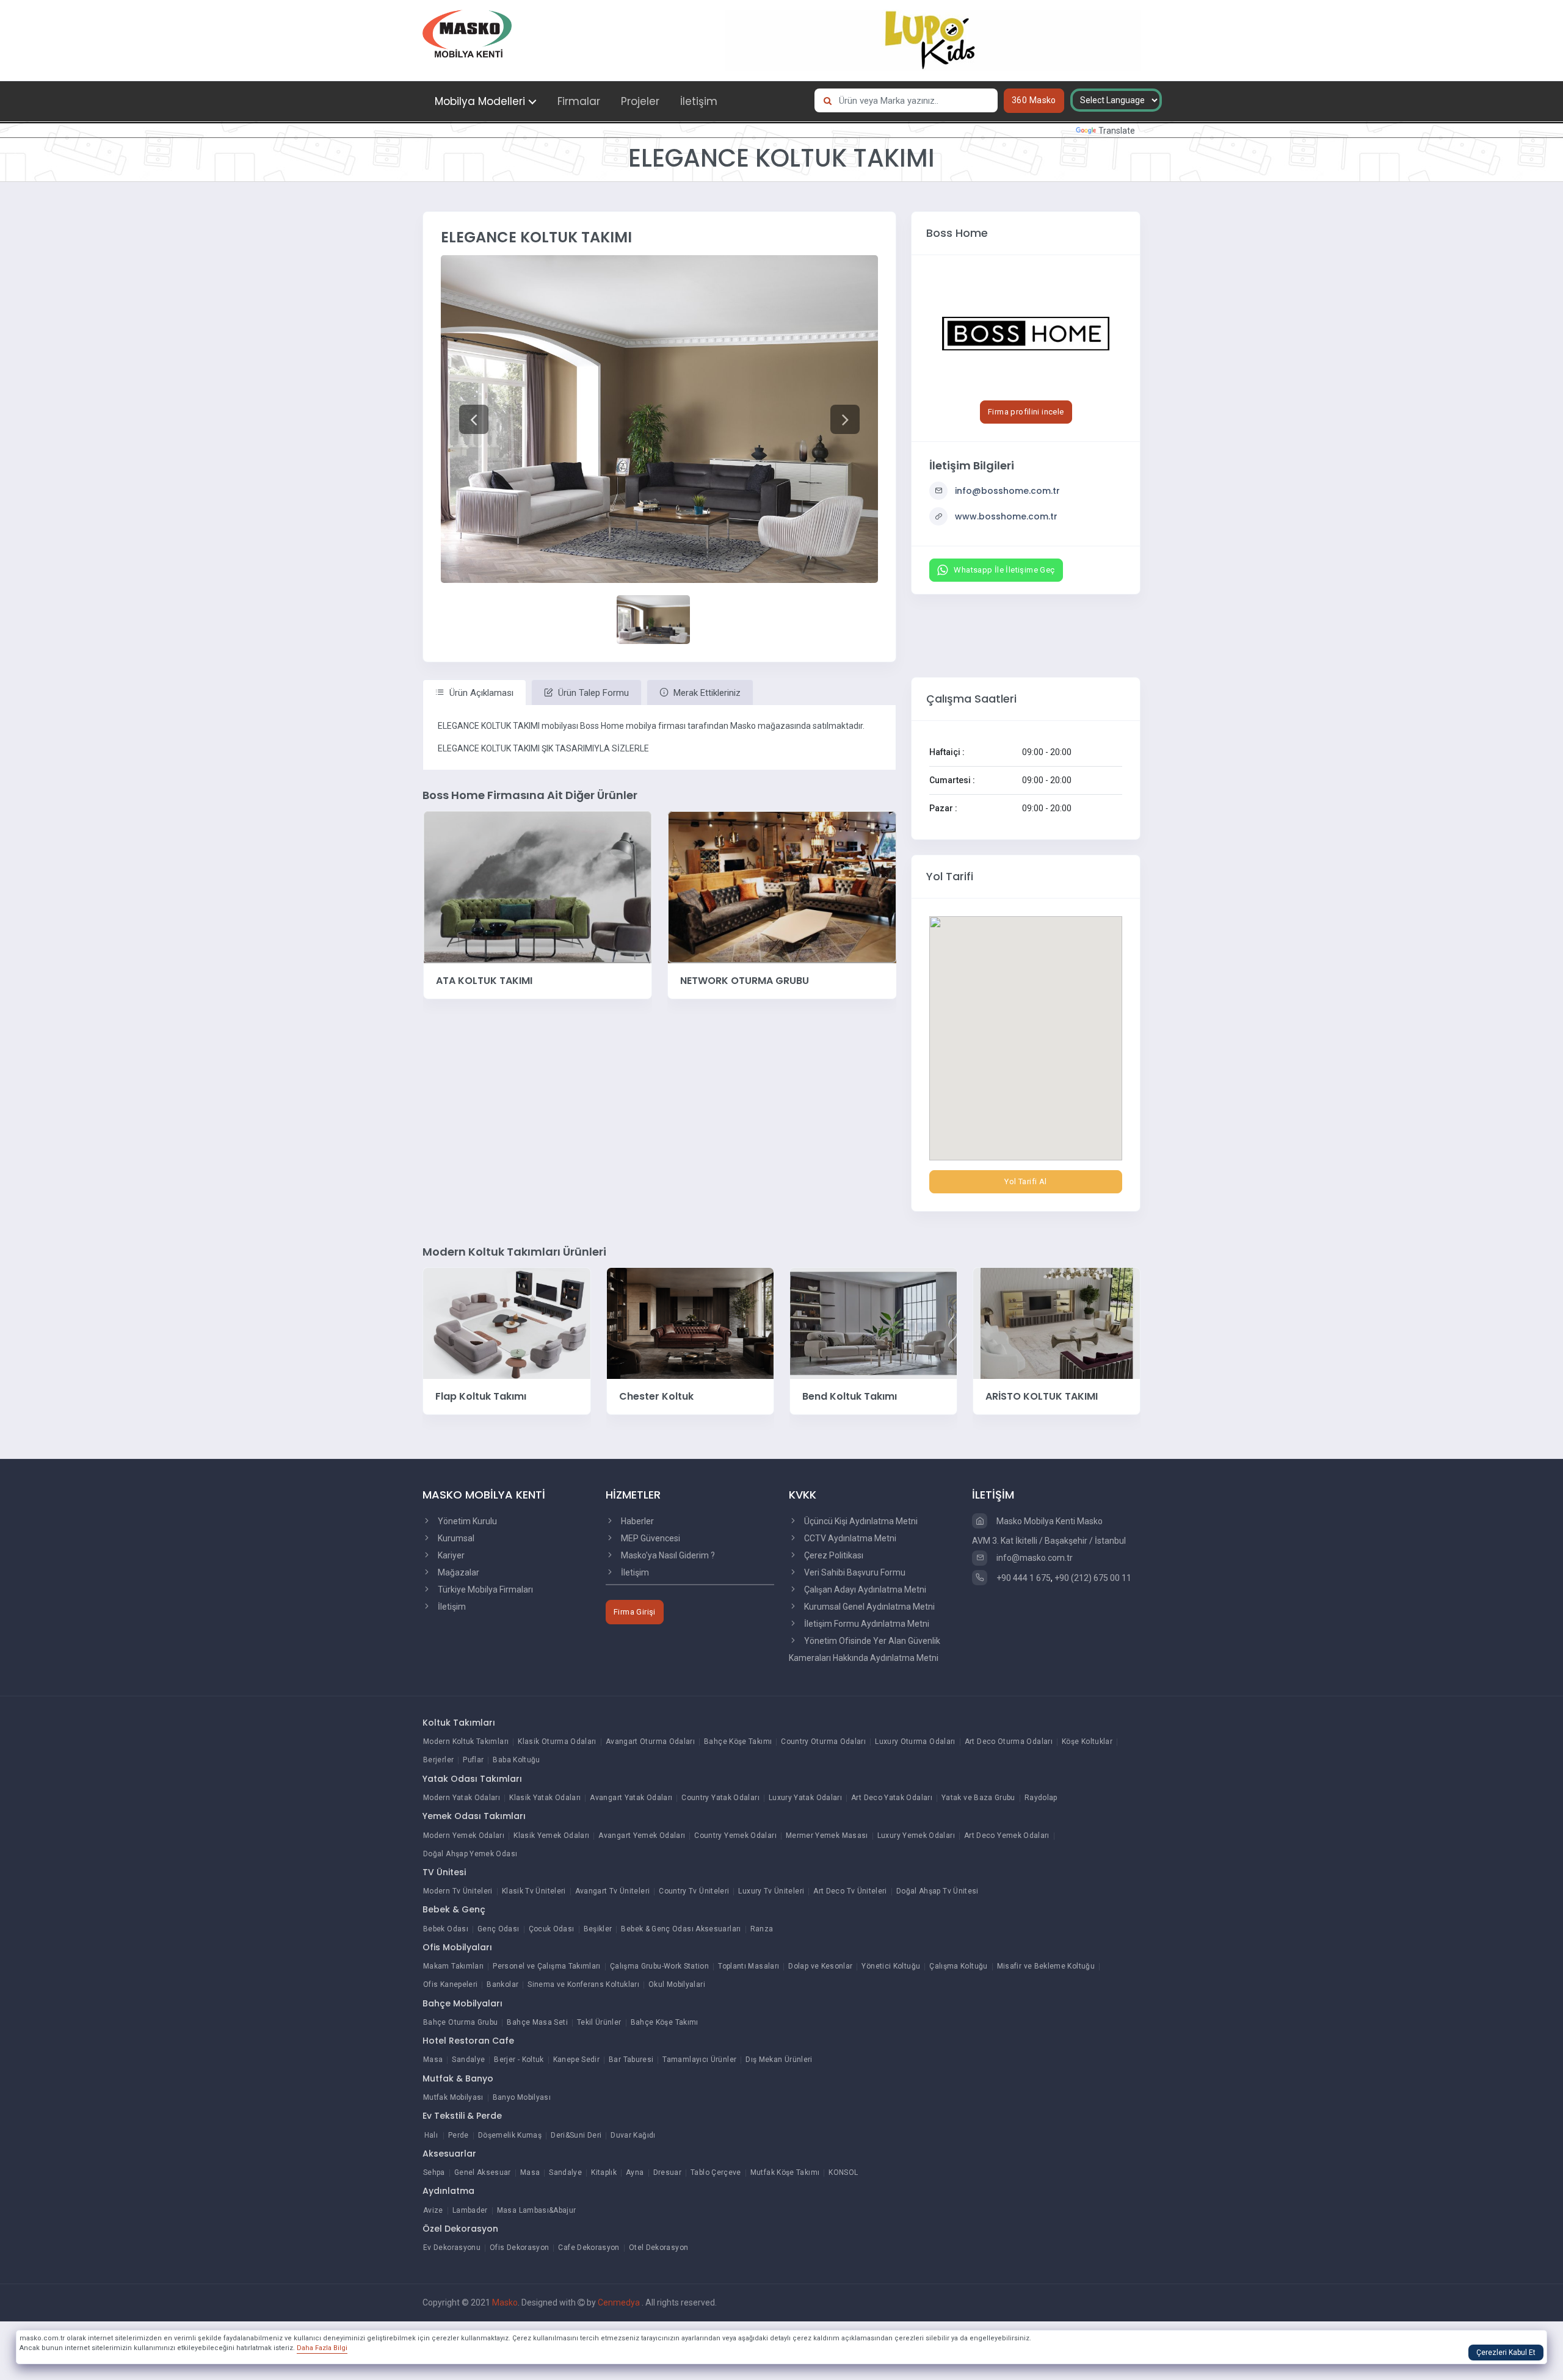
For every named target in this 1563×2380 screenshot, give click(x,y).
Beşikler (598, 1929)
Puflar (473, 1760)
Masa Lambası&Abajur (537, 2210)
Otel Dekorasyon (658, 2248)
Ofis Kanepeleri (450, 1984)
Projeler (640, 101)
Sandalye (468, 2060)
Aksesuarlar (449, 2154)
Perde (459, 2135)
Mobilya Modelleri (480, 101)
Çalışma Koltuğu (958, 1966)
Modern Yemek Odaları (464, 1836)
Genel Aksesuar (483, 2172)
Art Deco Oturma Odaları (1009, 1742)
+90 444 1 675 (1023, 1578)
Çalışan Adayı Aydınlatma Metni (864, 1590)
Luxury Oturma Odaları (915, 1742)
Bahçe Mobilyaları (462, 2003)
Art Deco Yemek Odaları (1007, 1836)
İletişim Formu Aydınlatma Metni (866, 1624)
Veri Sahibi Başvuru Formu (854, 1572)
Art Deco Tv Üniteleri (850, 1891)
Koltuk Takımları (459, 1723)
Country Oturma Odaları (823, 1742)
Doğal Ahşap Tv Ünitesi (937, 1891)
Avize (433, 2210)
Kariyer (450, 1555)
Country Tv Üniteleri (694, 1891)
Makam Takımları (453, 1966)
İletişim (699, 101)
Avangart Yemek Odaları (642, 1836)
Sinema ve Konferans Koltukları (583, 1984)
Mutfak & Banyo (458, 2078)
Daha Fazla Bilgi (322, 2348)
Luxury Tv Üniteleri (771, 1891)
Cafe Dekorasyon (589, 2248)
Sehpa (434, 2172)
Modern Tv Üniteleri (458, 1891)
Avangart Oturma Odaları (650, 1742)
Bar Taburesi (631, 2060)
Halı (431, 2135)
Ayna (635, 2172)
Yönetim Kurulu (466, 1521)
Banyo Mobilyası (522, 2097)
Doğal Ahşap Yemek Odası (470, 1854)
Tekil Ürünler (599, 2022)
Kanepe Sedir (576, 2060)
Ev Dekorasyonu (452, 2248)
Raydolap (1041, 1798)
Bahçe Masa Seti (537, 2022)
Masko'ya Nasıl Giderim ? (667, 1555)
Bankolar (502, 1984)
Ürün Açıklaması (480, 693)
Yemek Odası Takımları (474, 1816)
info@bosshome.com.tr (1007, 491)
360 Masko (1034, 100)
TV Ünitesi (444, 1872)
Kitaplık (604, 2172)
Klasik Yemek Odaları (551, 1836)
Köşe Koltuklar (1087, 1742)
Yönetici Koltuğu (891, 1966)
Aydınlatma (448, 2191)
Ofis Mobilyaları (457, 1947)
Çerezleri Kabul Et (1506, 2353)
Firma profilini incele (1026, 412)
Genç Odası (499, 1929)
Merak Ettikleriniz (706, 693)
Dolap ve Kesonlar (820, 1966)
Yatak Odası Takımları (472, 1779)
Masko (505, 2302)
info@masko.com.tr (1034, 1558)
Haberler (636, 1521)
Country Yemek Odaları (735, 1836)
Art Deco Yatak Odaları (892, 1798)
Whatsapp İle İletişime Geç (1004, 570)
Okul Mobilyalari (677, 1984)
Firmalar (579, 101)
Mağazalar (458, 1572)
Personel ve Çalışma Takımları (546, 1966)
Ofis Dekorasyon (519, 2248)
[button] (473, 419)
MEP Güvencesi (650, 1538)
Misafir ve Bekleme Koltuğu (1046, 1966)
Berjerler (438, 1760)
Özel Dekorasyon (460, 2229)
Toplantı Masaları (749, 1966)
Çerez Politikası (833, 1555)
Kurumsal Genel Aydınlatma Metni (869, 1607)
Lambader (470, 2210)
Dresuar (668, 2172)
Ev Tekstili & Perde (462, 2116)
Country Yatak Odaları (720, 1798)
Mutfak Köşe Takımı (785, 2172)
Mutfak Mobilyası (453, 2097)
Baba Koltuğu (516, 1760)
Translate (1117, 131)
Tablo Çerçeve (716, 2172)
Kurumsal (455, 1538)
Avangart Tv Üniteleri (613, 1891)
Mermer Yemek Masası (827, 1836)
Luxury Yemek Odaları (916, 1836)
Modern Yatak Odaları (462, 1798)
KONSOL (843, 2172)
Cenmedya (620, 2302)
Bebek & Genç (454, 1909)
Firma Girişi (635, 1612)
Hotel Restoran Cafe (468, 2041)
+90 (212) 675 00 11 (1093, 1578)
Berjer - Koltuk (519, 2060)
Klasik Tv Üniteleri (534, 1891)
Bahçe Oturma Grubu (460, 2022)
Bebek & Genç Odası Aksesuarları (681, 1929)
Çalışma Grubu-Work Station (659, 1966)
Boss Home (957, 233)
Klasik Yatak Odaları (545, 1798)
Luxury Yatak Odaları (805, 1798)
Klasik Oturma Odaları (557, 1742)
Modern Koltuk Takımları (466, 1742)
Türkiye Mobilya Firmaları (484, 1590)
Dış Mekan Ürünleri (779, 2060)
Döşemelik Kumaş (510, 2135)
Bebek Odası (446, 1929)
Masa (433, 2060)
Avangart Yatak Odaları (631, 1798)
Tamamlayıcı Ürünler (699, 2060)
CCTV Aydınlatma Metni (849, 1538)
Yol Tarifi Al (1025, 1181)
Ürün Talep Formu (592, 693)
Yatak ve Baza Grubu (978, 1798)
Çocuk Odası (552, 1929)
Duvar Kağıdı (633, 2135)
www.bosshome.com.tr (1006, 516)
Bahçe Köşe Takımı (738, 1742)
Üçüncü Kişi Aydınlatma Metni (860, 1521)
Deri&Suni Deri (576, 2135)
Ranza (762, 1929)
